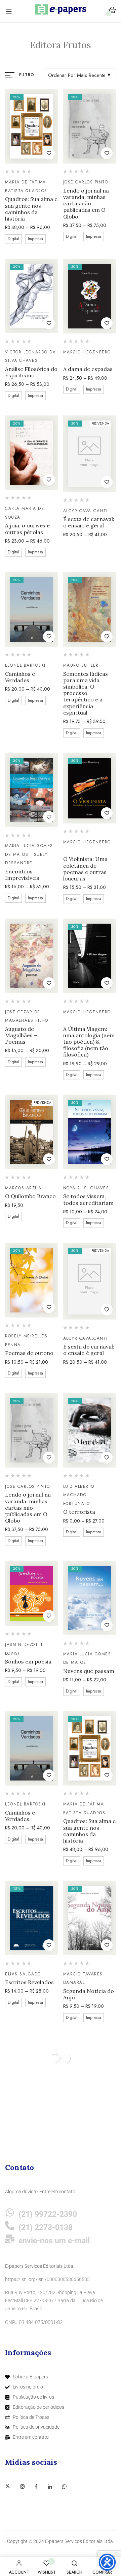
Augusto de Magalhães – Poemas (21, 1035)
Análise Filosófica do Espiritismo (31, 372)
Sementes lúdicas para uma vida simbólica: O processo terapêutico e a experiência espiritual (86, 693)
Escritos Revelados (29, 1982)
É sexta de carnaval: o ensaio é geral (89, 522)
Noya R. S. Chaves (86, 1188)
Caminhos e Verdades (20, 677)
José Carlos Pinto (86, 182)
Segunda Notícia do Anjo (89, 1994)
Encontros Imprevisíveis (22, 875)
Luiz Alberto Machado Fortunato (79, 1495)
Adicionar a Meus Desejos (49, 153)
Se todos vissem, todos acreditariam (88, 1199)
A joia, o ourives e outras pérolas (27, 529)
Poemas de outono (29, 1353)
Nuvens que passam (89, 1671)
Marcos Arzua (23, 1188)
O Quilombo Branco (30, 1196)
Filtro (27, 75)
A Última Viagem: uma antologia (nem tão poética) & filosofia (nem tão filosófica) (89, 1042)
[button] (112, 11)
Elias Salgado (23, 1974)
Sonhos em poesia (28, 1662)
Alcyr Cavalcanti (86, 511)
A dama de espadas (88, 369)
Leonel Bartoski (25, 665)
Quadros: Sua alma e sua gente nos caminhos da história (31, 209)
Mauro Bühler (81, 665)
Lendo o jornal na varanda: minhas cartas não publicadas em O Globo (86, 204)
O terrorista (79, 1512)
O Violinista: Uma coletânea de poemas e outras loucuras (85, 869)
